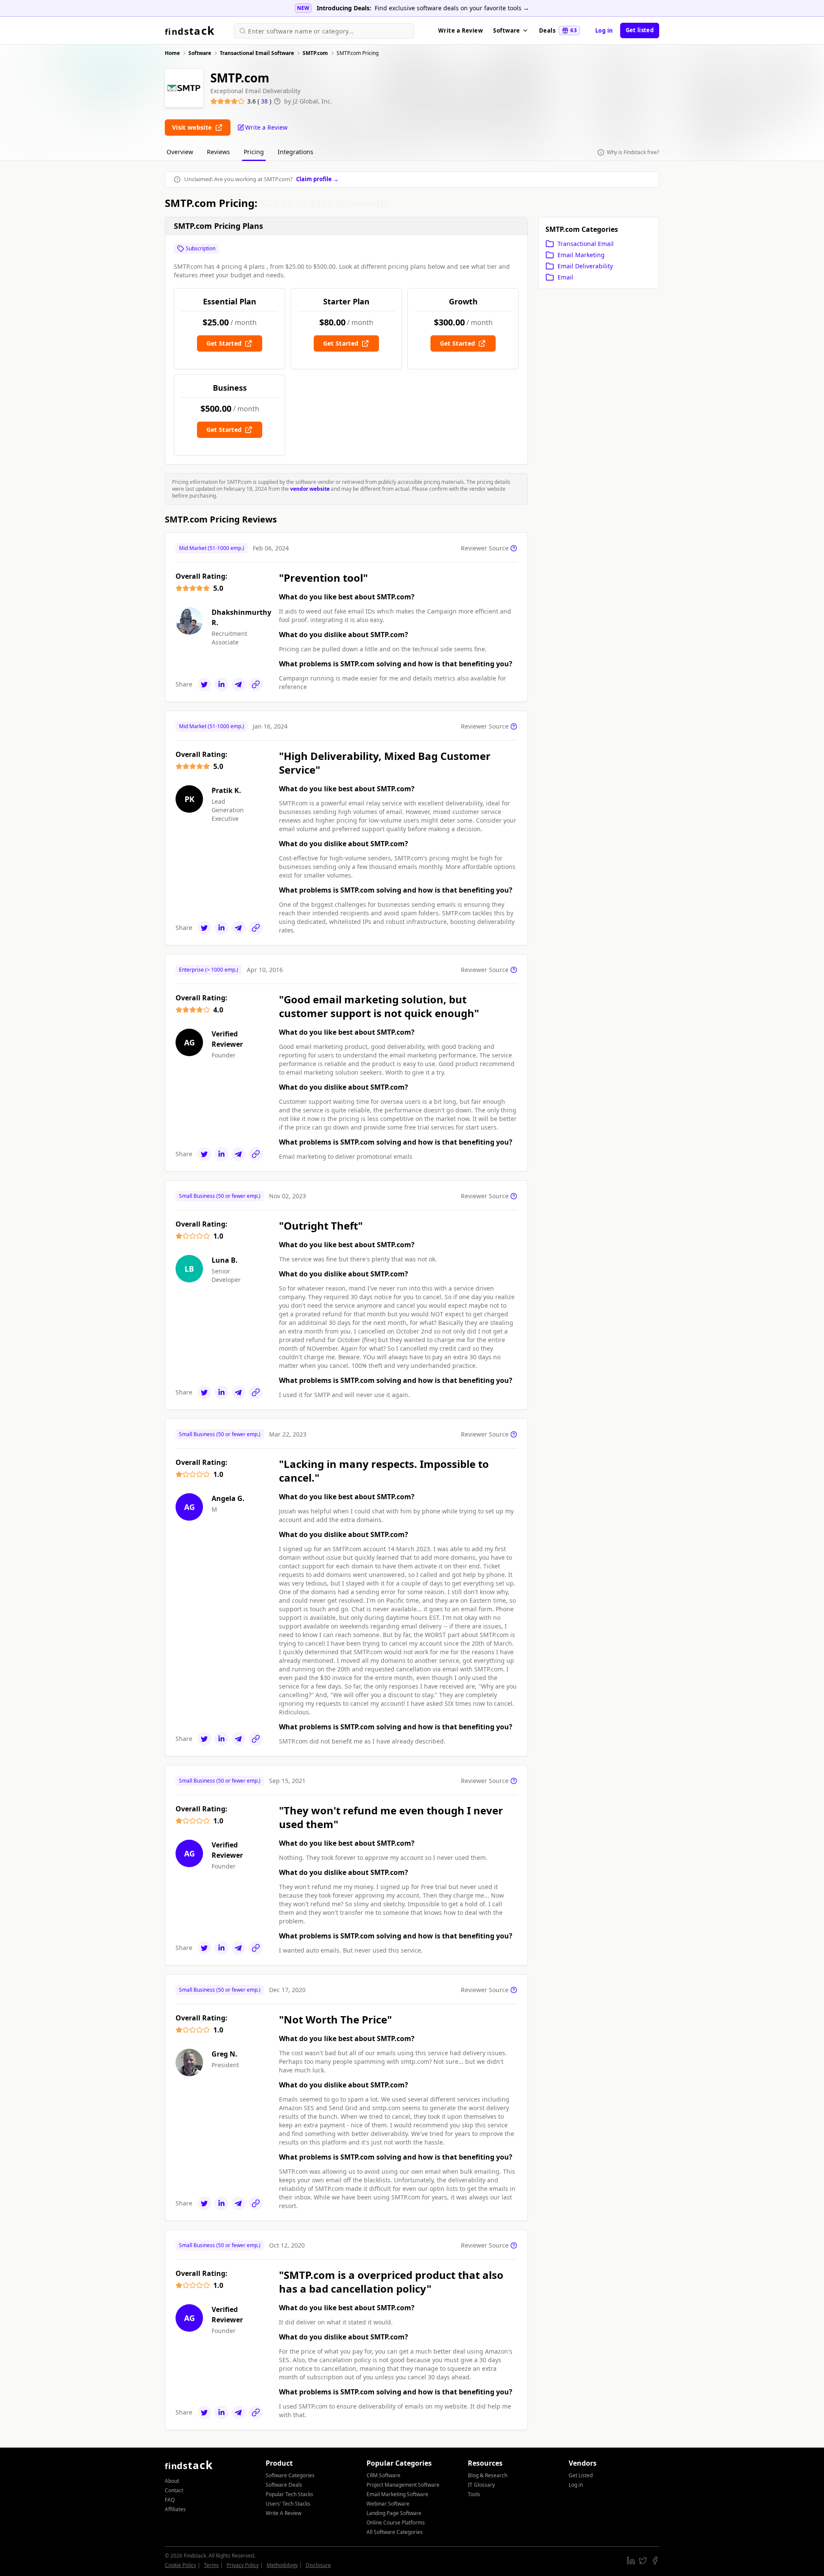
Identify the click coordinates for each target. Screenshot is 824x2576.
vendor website (310, 489)
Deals (558, 30)
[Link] (256, 684)
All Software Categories (395, 2532)
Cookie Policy (180, 2565)
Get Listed (581, 2475)
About (172, 2481)
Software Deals (284, 2485)
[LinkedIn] (221, 684)
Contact (174, 2490)
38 (265, 101)
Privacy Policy (243, 2565)
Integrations (295, 152)
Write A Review (283, 2513)
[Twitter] (204, 684)
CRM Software (383, 2475)
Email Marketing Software (397, 2494)
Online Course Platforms (396, 2523)
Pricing (254, 152)
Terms (211, 2565)
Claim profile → (317, 179)
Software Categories (290, 2475)
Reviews (218, 152)
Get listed (640, 30)
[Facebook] (655, 2561)
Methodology (282, 2565)
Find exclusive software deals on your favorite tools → (452, 8)
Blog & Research (488, 2475)
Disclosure (318, 2565)
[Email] (239, 684)
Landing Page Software (394, 2513)
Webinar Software (388, 2504)
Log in (604, 30)
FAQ (170, 2500)
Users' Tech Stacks (288, 2504)
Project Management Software (403, 2485)
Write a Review (460, 30)
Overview (180, 152)
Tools (474, 2494)
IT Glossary (481, 2485)
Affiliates (175, 2509)
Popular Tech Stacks (289, 2494)
